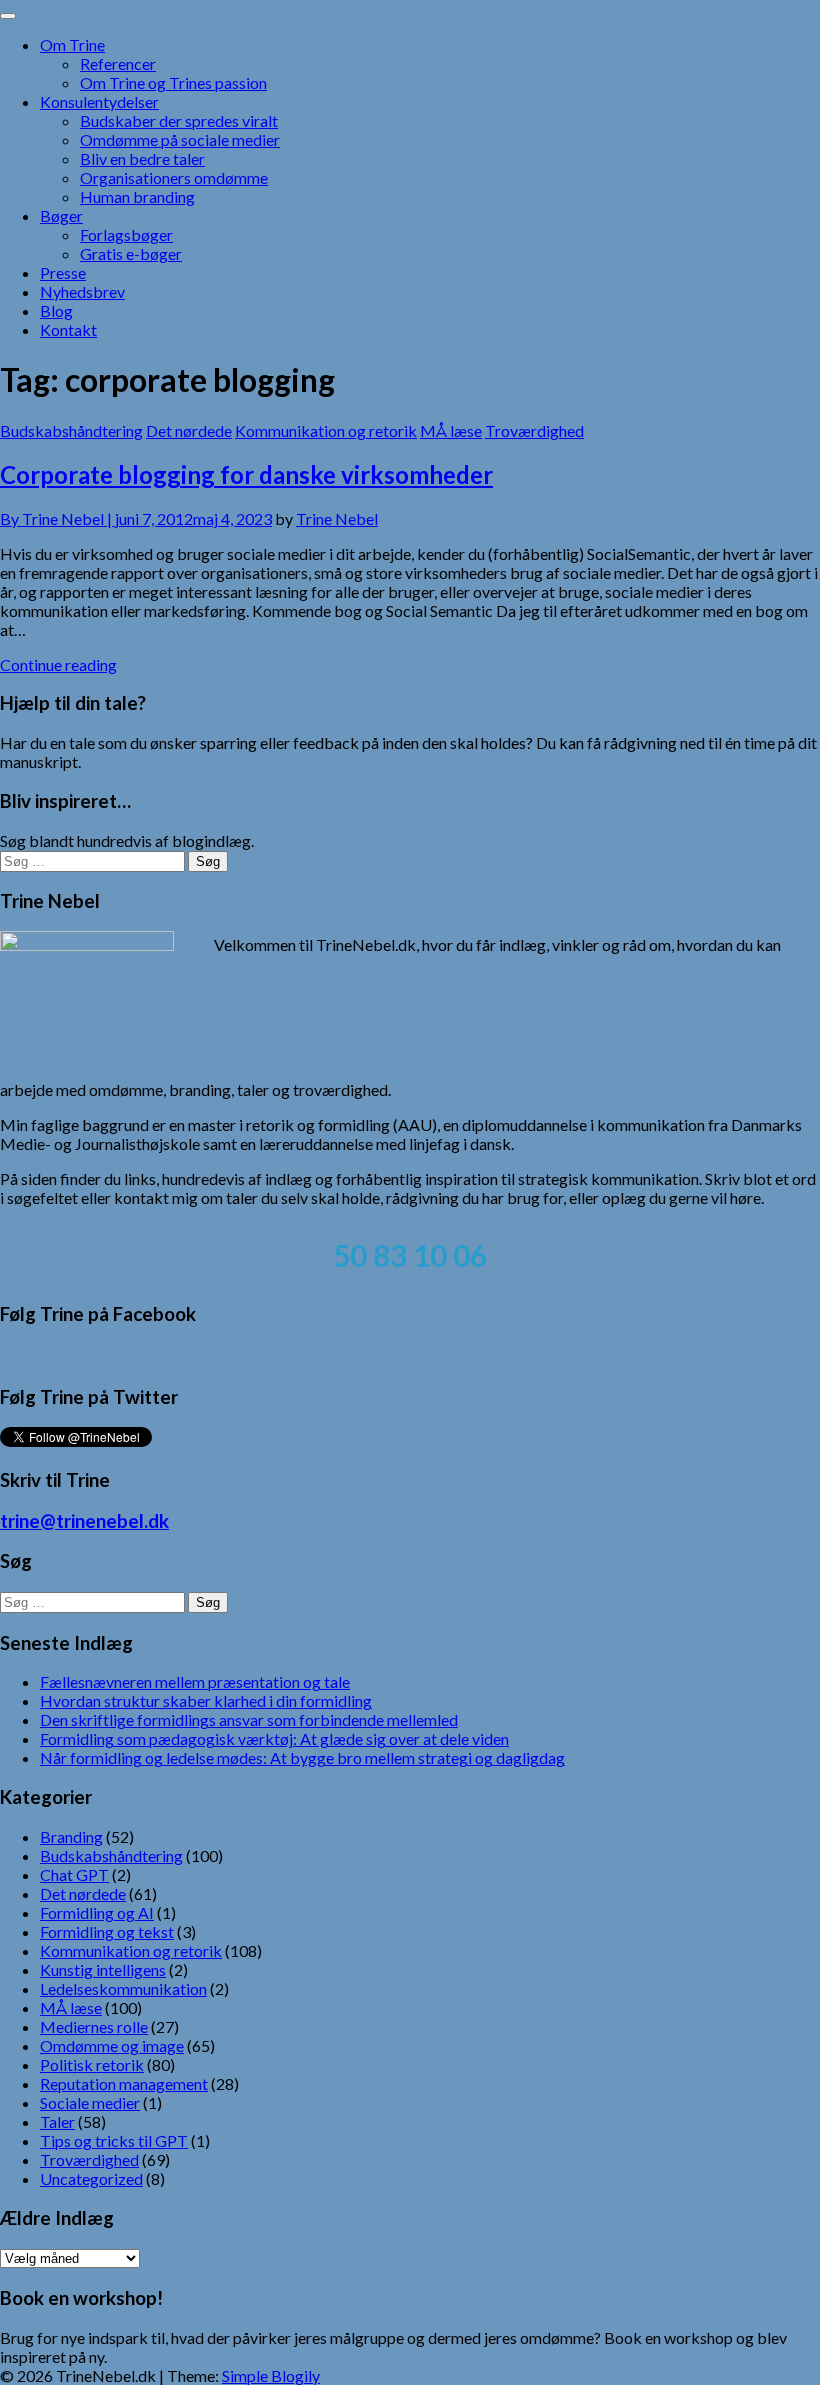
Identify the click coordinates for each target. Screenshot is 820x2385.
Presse (63, 272)
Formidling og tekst (107, 1931)
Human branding (137, 196)
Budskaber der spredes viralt (179, 120)
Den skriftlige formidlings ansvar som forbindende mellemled (249, 1719)
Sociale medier (90, 2102)
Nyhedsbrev (82, 291)
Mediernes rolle (94, 2026)
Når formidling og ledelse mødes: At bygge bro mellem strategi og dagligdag (302, 1757)
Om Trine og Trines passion (173, 82)
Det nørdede (189, 430)
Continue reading (58, 664)
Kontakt (68, 329)
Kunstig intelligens (103, 1969)
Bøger (61, 215)
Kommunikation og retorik (326, 430)
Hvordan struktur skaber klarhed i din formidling (206, 1700)
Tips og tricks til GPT (114, 2140)
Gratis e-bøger (131, 253)
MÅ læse (451, 430)
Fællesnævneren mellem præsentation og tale (195, 1681)
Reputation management (124, 2083)
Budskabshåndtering (71, 430)
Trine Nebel (337, 518)
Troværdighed (534, 430)
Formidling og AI (97, 1912)
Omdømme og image (112, 2045)
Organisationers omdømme (174, 177)
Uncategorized (91, 2178)
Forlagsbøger (126, 234)
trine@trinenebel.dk (84, 1521)
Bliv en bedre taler (142, 158)
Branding (71, 1836)
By (57, 518)
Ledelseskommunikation (123, 1988)
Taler (57, 2121)
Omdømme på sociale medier (180, 139)
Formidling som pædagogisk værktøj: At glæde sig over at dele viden (274, 1738)
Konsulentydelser (99, 101)
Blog (56, 310)
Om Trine (72, 44)
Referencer (118, 63)
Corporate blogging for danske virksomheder (246, 474)
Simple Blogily (271, 2375)
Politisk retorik (92, 2064)
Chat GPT (74, 1874)
